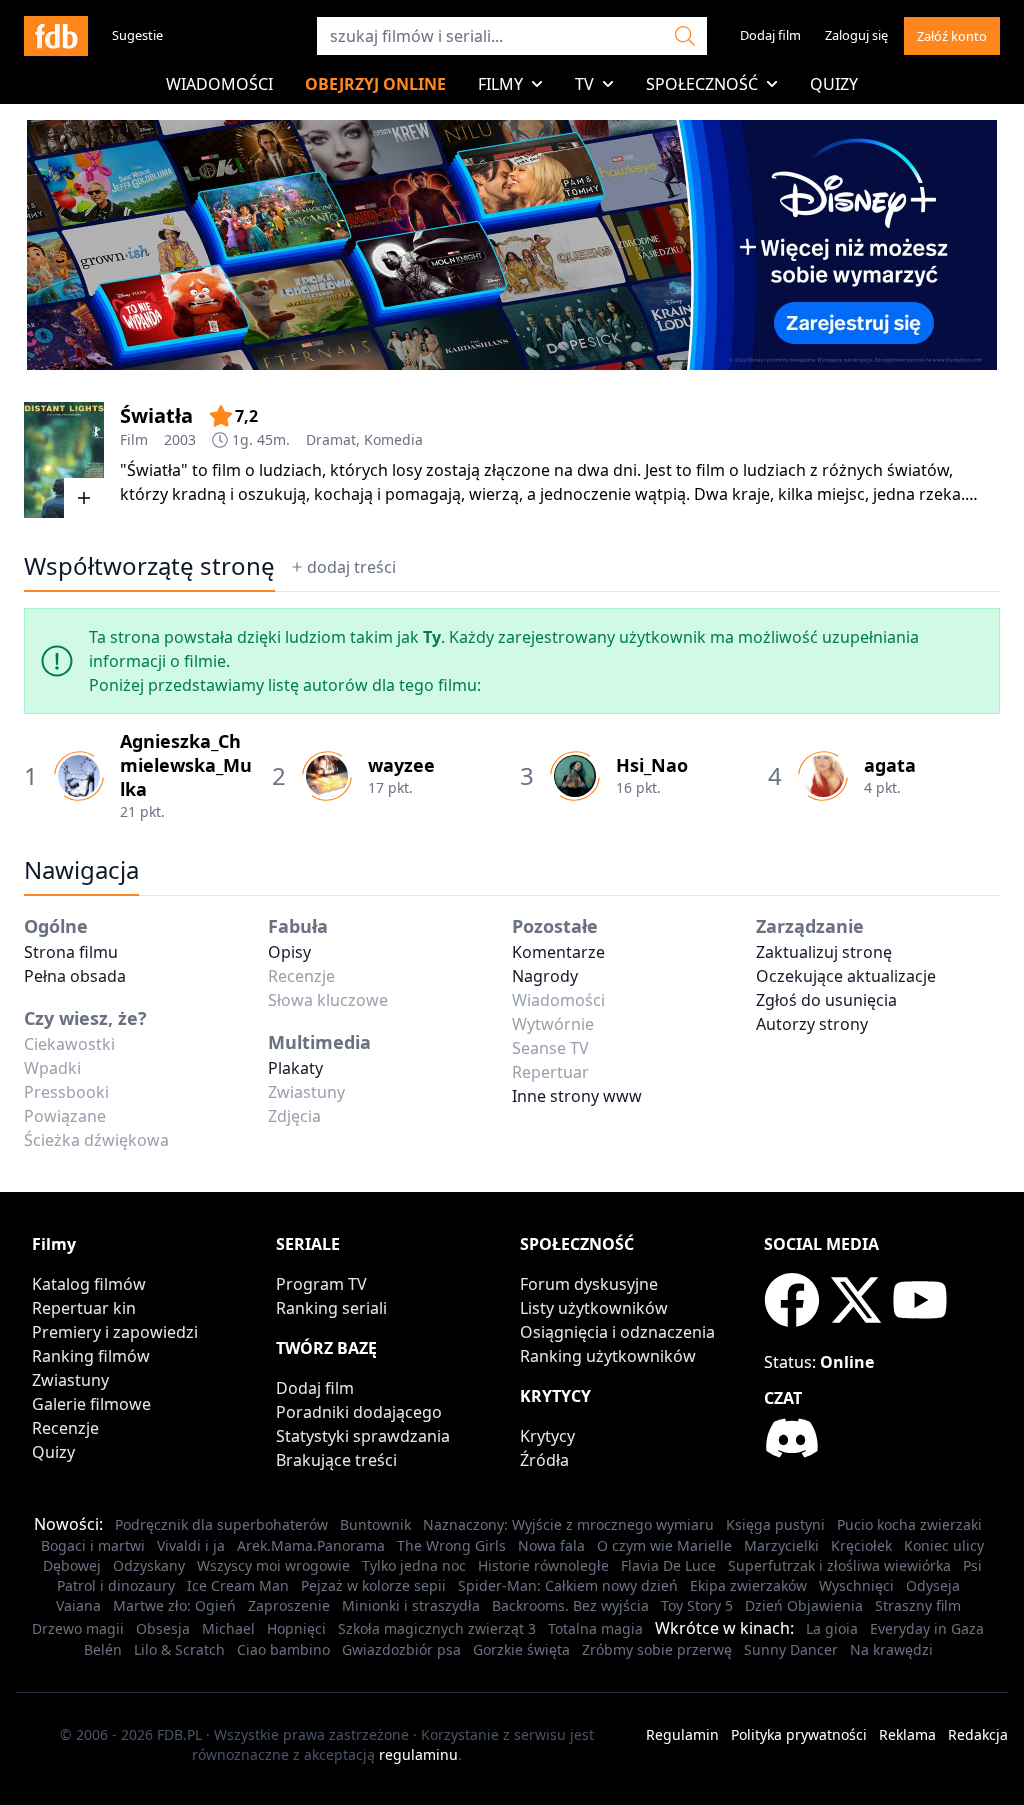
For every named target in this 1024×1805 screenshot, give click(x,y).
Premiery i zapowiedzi (115, 1332)
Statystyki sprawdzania (363, 1436)
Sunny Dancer (791, 1649)
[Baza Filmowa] (56, 36)
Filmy (500, 84)
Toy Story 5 (697, 1605)
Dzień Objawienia (804, 1605)
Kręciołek (861, 1545)
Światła (156, 415)
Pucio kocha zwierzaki (909, 1524)
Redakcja (978, 1734)
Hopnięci (296, 1628)
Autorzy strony (812, 1024)
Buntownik (375, 1524)
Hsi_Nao (652, 765)
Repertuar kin (84, 1308)
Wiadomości (219, 84)
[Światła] (64, 460)
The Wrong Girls (451, 1545)
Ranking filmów (91, 1356)
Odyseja (933, 1585)
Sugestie (137, 35)
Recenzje (65, 1428)
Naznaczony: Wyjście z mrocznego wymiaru (568, 1524)
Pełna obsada (75, 976)
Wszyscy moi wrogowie (273, 1565)
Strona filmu (71, 952)
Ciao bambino (283, 1649)
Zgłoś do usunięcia (826, 1000)
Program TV (321, 1284)
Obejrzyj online (375, 84)
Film (134, 439)
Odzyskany (149, 1565)
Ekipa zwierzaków (748, 1585)
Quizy (834, 84)
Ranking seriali (331, 1308)
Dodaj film (770, 35)
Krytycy (547, 1436)
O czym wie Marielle (664, 1545)
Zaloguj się (856, 35)
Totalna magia (595, 1628)
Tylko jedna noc (414, 1565)
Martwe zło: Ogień (174, 1605)
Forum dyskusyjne (589, 1284)
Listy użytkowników (594, 1308)
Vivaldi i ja (191, 1545)
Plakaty (295, 1068)
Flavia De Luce (668, 1565)
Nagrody (545, 976)
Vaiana (78, 1605)
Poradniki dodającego (359, 1412)
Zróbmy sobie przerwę (657, 1649)
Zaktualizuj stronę (824, 952)
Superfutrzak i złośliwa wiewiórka (839, 1565)
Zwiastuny (70, 1380)
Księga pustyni (775, 1524)
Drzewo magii (78, 1628)
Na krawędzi (891, 1649)
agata (890, 765)
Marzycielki (781, 1545)
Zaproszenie (289, 1605)
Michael (228, 1628)
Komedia (393, 439)
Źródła (544, 1460)
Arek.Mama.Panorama (311, 1545)
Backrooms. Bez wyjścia (570, 1605)
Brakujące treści (336, 1460)
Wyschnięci (856, 1585)
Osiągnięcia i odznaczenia (617, 1332)
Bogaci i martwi (93, 1545)
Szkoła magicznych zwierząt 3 (437, 1628)
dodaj (351, 567)
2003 (180, 439)
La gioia (832, 1628)
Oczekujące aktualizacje (846, 976)
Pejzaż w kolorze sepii (373, 1585)
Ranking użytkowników (608, 1356)
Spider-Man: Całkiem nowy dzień (568, 1585)
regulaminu (418, 1754)
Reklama (907, 1734)
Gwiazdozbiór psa (401, 1649)
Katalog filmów (89, 1284)
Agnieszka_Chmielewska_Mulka (186, 765)
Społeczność (702, 84)
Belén (103, 1649)
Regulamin (682, 1734)
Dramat (331, 439)
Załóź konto (952, 36)
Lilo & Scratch (179, 1649)
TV (584, 84)
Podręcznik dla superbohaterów (221, 1524)
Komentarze (558, 952)
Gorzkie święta (521, 1649)
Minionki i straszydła (411, 1605)
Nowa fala (551, 1545)
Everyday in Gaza (927, 1628)
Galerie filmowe (91, 1404)
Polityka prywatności (799, 1734)
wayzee (401, 765)
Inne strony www (577, 1096)
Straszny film (918, 1605)
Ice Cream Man (238, 1585)
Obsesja (163, 1628)
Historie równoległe (543, 1565)
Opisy (289, 952)
